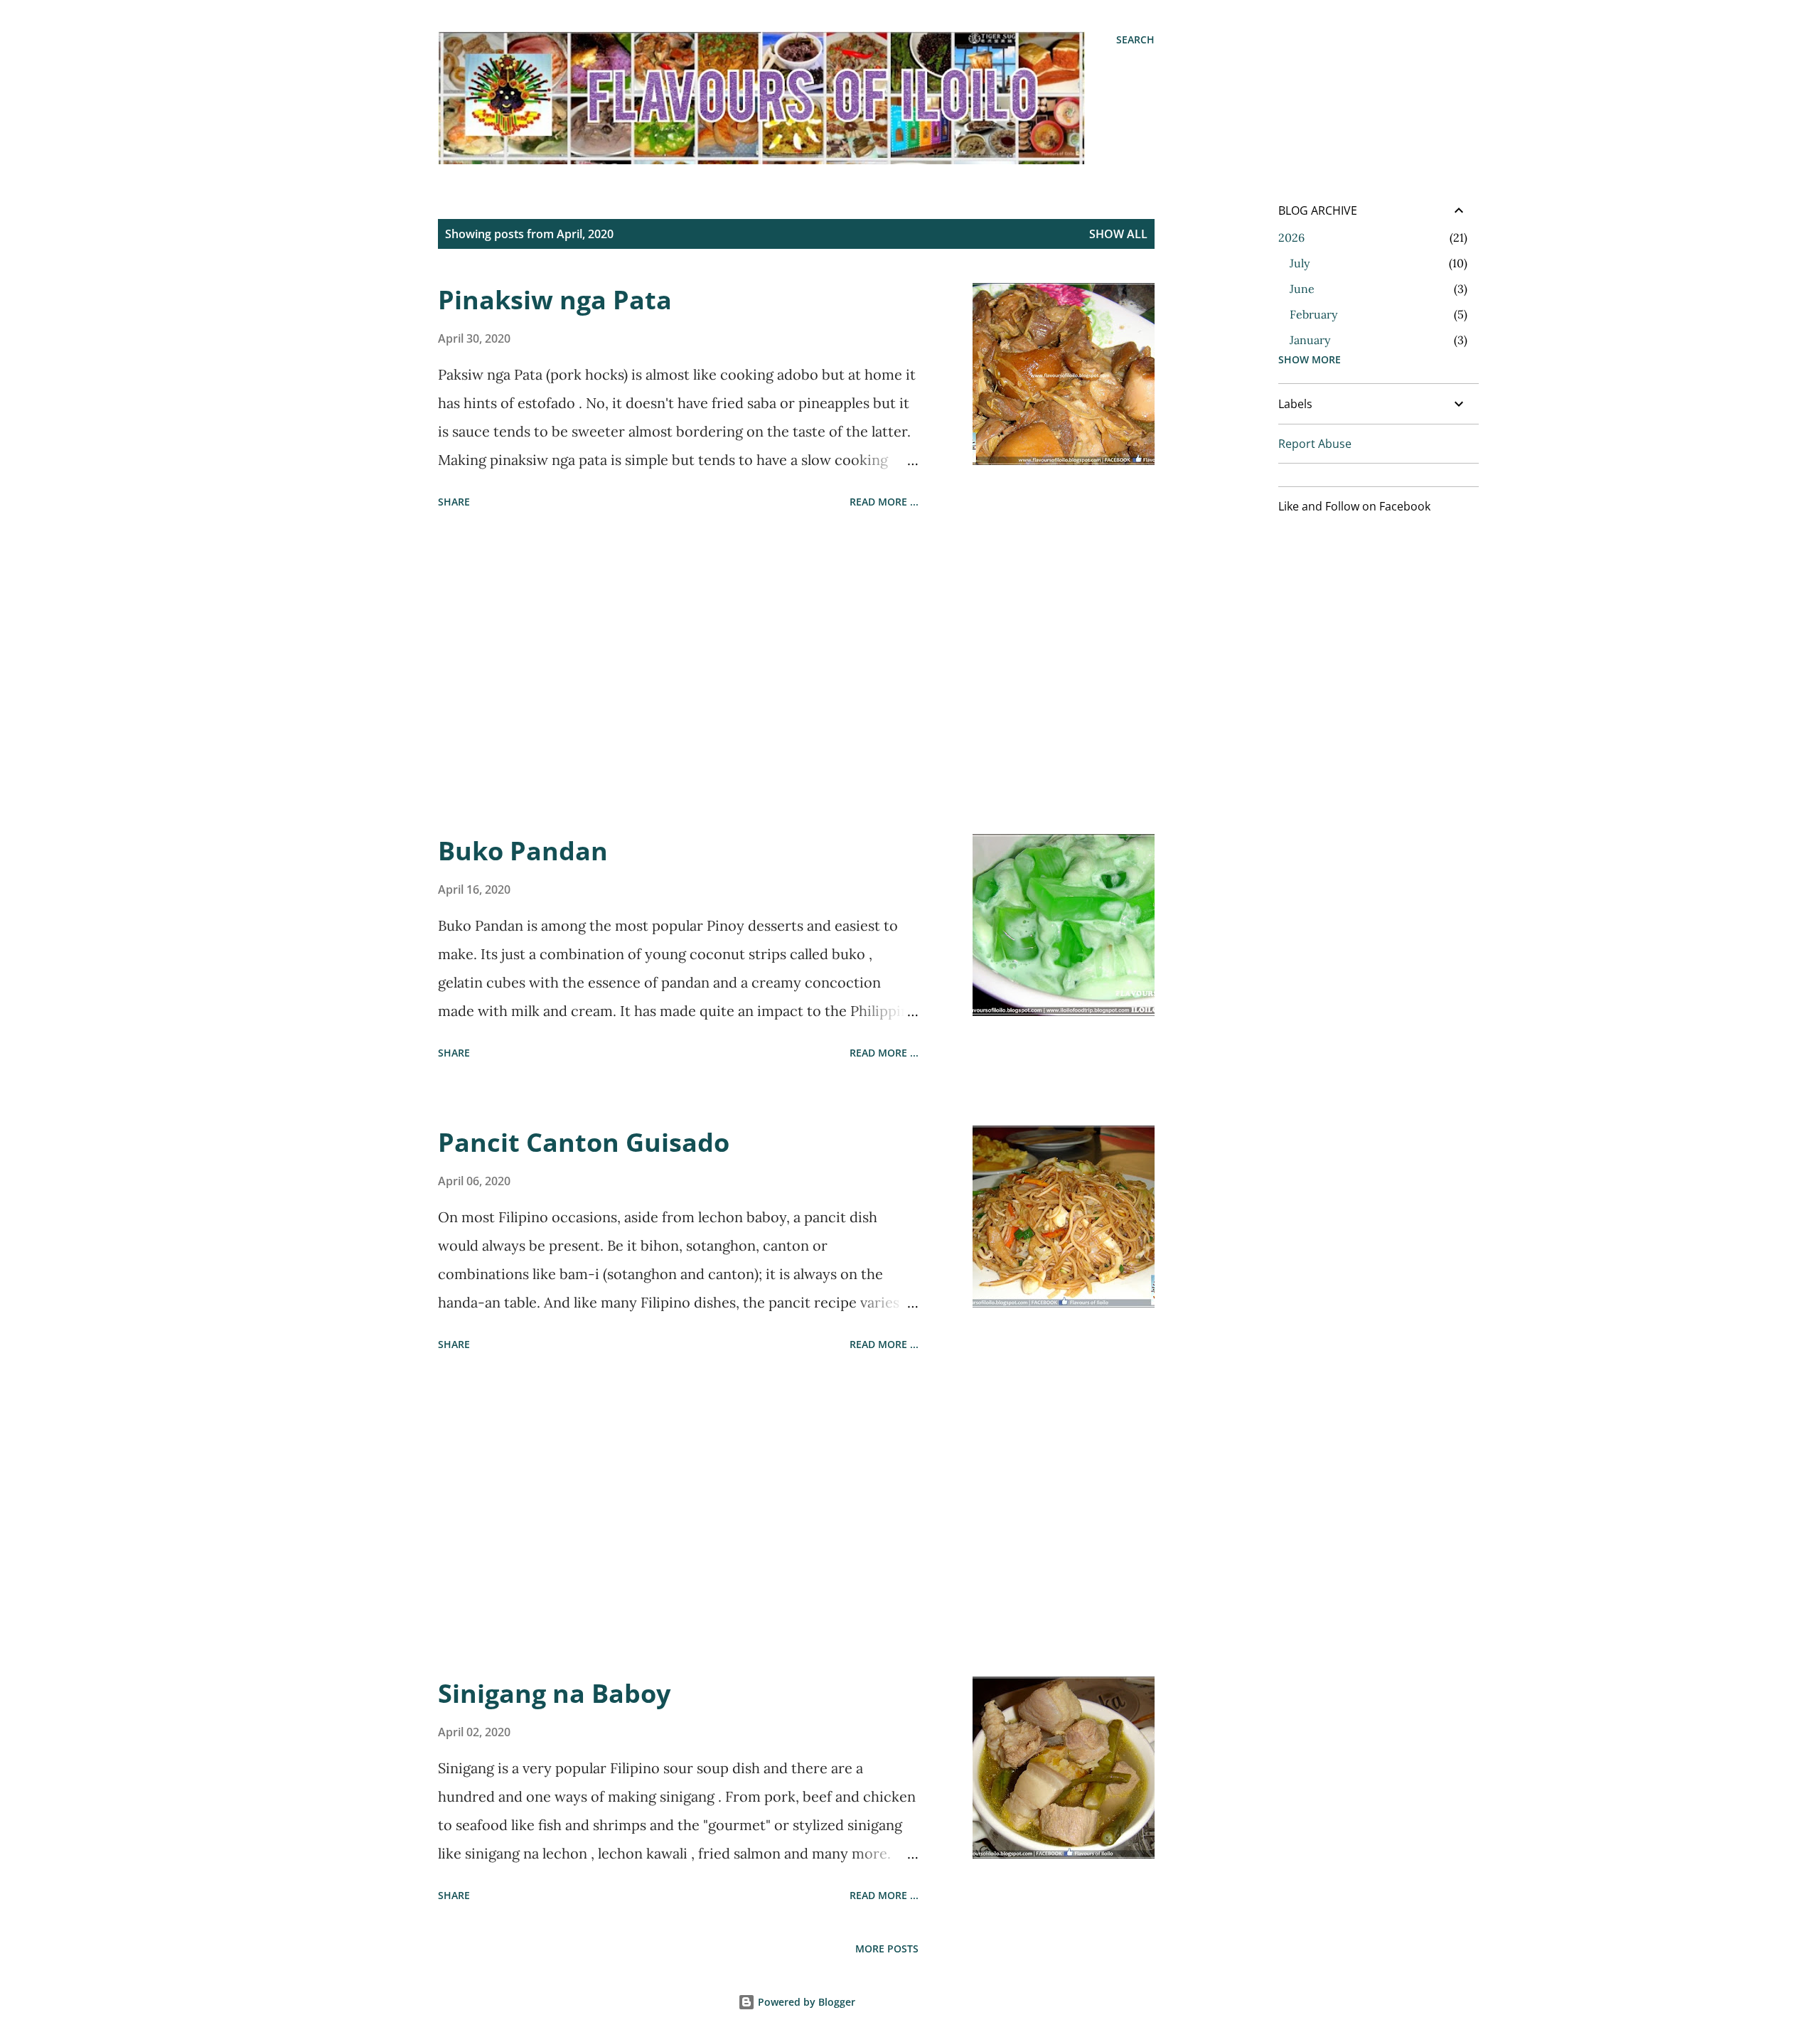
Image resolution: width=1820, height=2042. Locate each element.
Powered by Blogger (805, 2002)
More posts (887, 1949)
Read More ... (884, 502)
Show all (1118, 234)
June (1302, 289)
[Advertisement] (678, 674)
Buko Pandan (523, 851)
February (1313, 314)
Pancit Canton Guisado (584, 1142)
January (1310, 340)
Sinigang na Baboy (554, 1693)
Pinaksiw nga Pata (555, 300)
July (1300, 263)
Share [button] (454, 502)
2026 (1291, 237)
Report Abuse (1315, 444)
